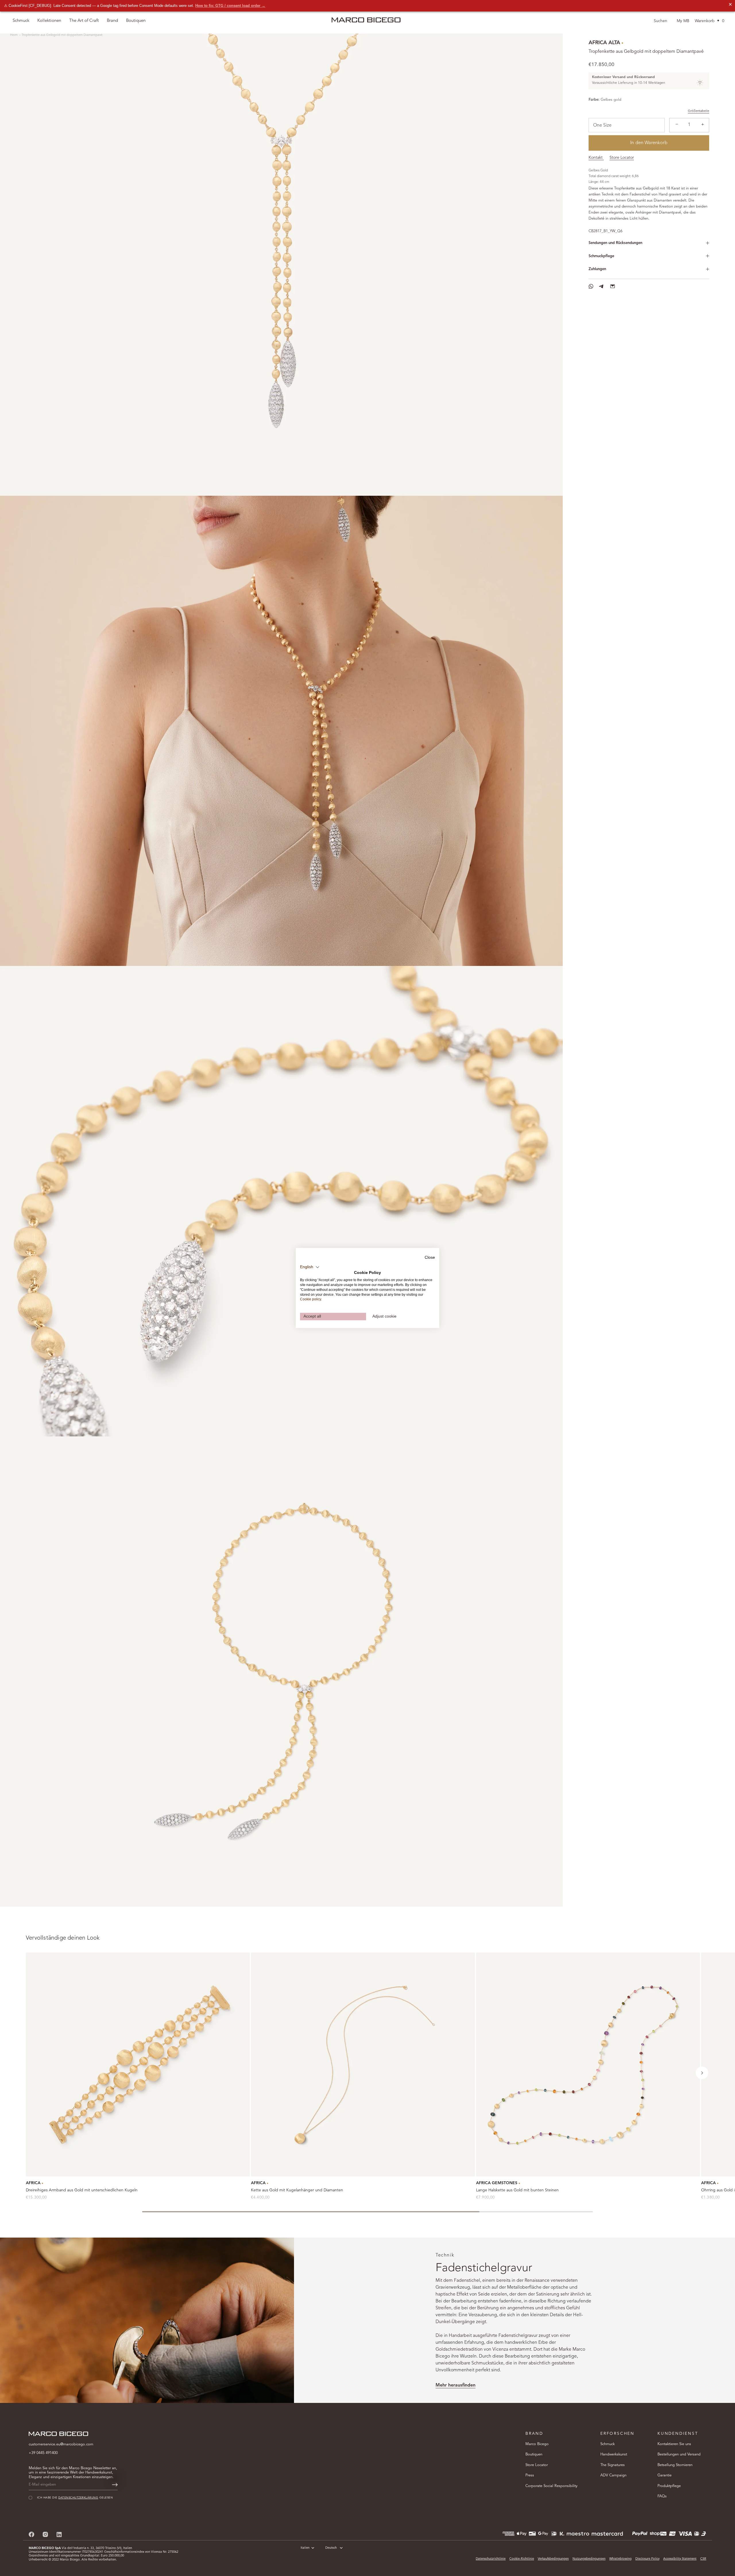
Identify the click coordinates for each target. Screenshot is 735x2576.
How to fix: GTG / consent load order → (230, 6)
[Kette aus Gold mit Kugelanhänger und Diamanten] (363, 2064)
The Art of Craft (84, 21)
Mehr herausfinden (455, 2385)
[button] (702, 2073)
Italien (305, 2548)
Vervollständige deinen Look (63, 1938)
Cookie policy (311, 1299)
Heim (14, 35)
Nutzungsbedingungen (589, 2559)
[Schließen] (721, 2461)
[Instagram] (45, 2534)
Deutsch (331, 2548)
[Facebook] (32, 2534)
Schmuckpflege (601, 256)
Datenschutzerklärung (664, 2534)
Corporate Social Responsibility (551, 2486)
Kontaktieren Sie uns (674, 2444)
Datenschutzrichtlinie (491, 2559)
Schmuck (608, 2444)
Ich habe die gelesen (659, 2534)
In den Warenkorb (649, 143)
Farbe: (594, 100)
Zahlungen (597, 269)
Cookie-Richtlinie (522, 2559)
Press (530, 2475)
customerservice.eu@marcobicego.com (61, 2444)
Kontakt (596, 158)
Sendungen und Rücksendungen (615, 243)
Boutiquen (534, 2454)
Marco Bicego (537, 2444)
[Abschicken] (115, 2485)
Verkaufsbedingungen (553, 2559)
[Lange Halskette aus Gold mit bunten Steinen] (588, 2064)
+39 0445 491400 (43, 2453)
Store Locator (622, 158)
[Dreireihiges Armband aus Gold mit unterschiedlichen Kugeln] (138, 2064)
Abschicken (663, 2552)
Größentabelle (699, 111)
